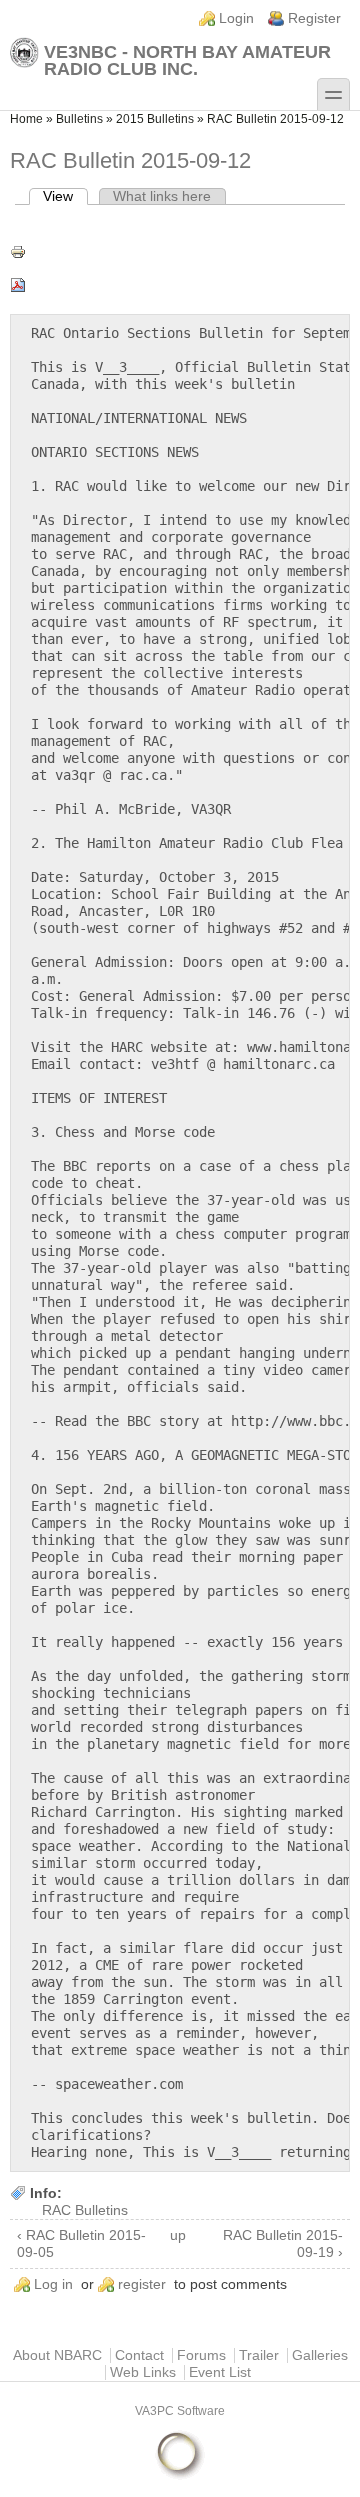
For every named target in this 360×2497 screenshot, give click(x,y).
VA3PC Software (180, 2411)
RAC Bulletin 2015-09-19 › (283, 2244)
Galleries (320, 2355)
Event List (220, 2372)
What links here (162, 196)
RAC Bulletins (85, 2210)
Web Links (143, 2372)
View (65, 196)
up (176, 2235)
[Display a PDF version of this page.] (180, 285)
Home (26, 119)
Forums (201, 2355)
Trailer (259, 2355)
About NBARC (57, 2355)
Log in (53, 2284)
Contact (139, 2355)
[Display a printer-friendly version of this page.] (180, 252)
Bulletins (79, 119)
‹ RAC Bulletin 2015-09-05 (81, 2244)
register (142, 2284)
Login (236, 18)
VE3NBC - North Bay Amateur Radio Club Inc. (187, 60)
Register (314, 18)
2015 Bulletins (155, 119)
